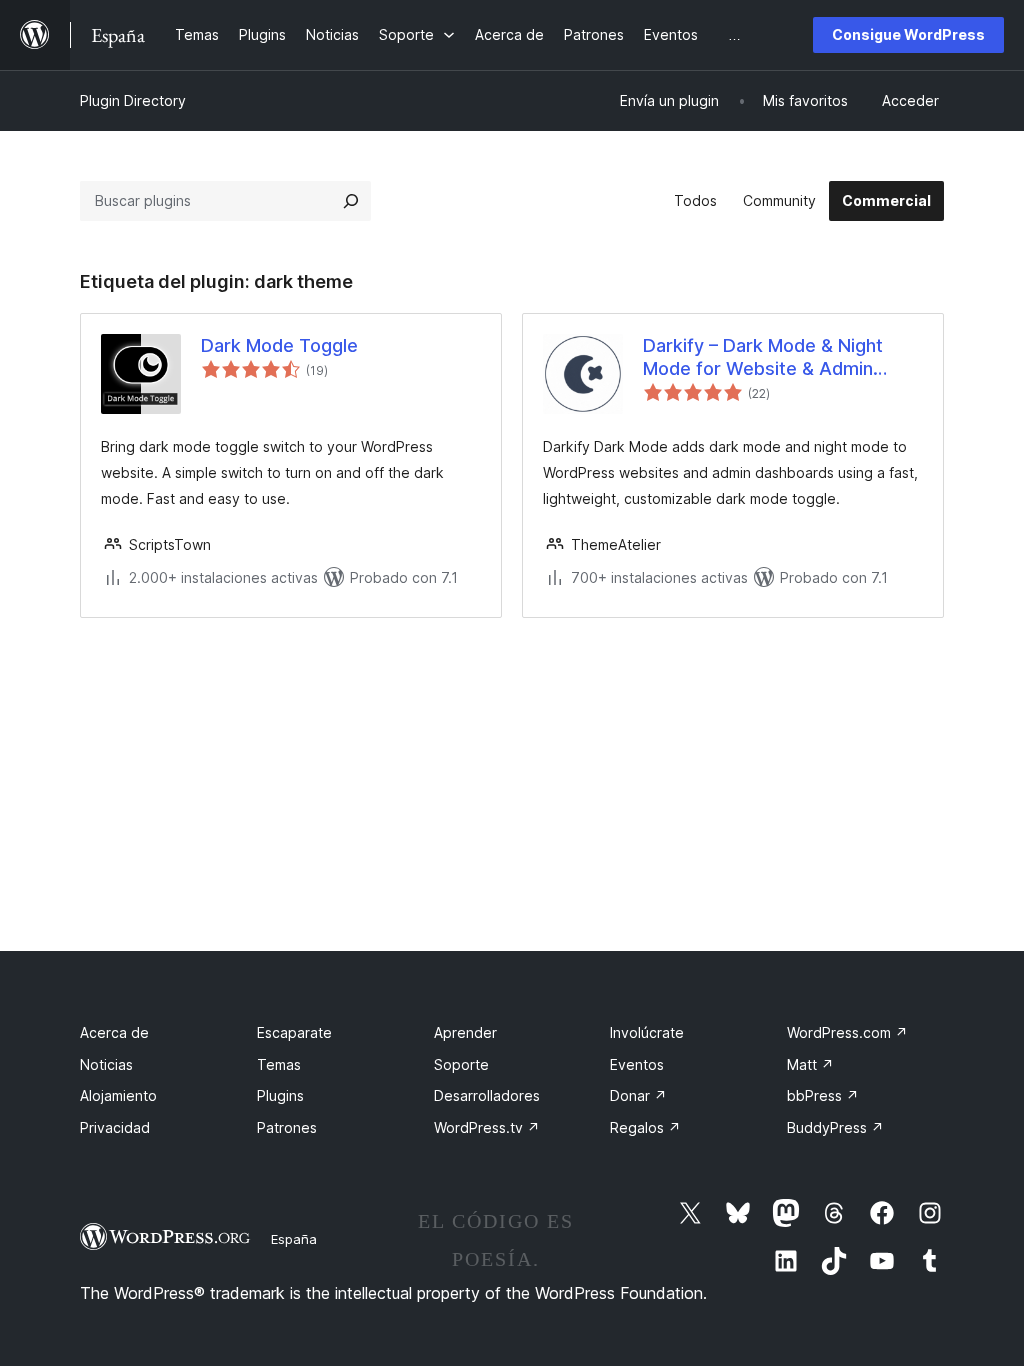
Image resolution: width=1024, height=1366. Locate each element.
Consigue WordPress (908, 34)
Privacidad (115, 1127)
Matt (810, 1064)
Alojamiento (118, 1095)
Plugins (280, 1095)
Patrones (287, 1127)
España (294, 1239)
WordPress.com (847, 1032)
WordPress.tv (487, 1127)
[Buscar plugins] (351, 201)
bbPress (823, 1095)
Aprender (465, 1032)
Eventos (637, 1064)
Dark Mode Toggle (279, 345)
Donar (638, 1095)
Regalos (645, 1127)
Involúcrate (647, 1032)
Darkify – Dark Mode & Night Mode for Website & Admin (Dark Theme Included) (763, 358)
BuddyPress (835, 1127)
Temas (279, 1064)
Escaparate (294, 1032)
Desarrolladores (487, 1095)
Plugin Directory (133, 100)
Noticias (106, 1064)
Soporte (461, 1064)
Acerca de (114, 1032)
